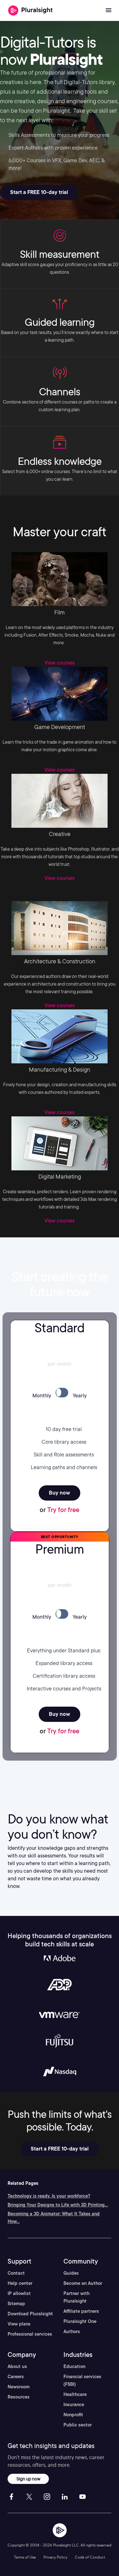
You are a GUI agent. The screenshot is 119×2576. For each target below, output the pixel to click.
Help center (20, 2283)
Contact (16, 2273)
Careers (16, 2377)
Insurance (74, 2405)
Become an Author (83, 2283)
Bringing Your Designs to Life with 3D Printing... (58, 2205)
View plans (19, 2324)
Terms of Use (25, 2557)
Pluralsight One (80, 2321)
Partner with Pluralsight (76, 2297)
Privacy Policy (55, 2557)
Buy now (60, 1493)
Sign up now (28, 2479)
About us (17, 2366)
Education (74, 2366)
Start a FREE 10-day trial (39, 192)
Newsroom (19, 2387)
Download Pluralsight (30, 2314)
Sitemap (16, 2304)
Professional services (30, 2334)
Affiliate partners (81, 2311)
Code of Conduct (90, 2557)
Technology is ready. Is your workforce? (49, 2196)
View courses (60, 663)
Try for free (63, 1510)
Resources (19, 2397)
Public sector (78, 2425)
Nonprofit (73, 2415)
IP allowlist (19, 2293)
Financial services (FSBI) (82, 2380)
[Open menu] (109, 10)
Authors (72, 2332)
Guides (71, 2273)
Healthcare (75, 2394)
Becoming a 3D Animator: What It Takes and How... (54, 2218)
